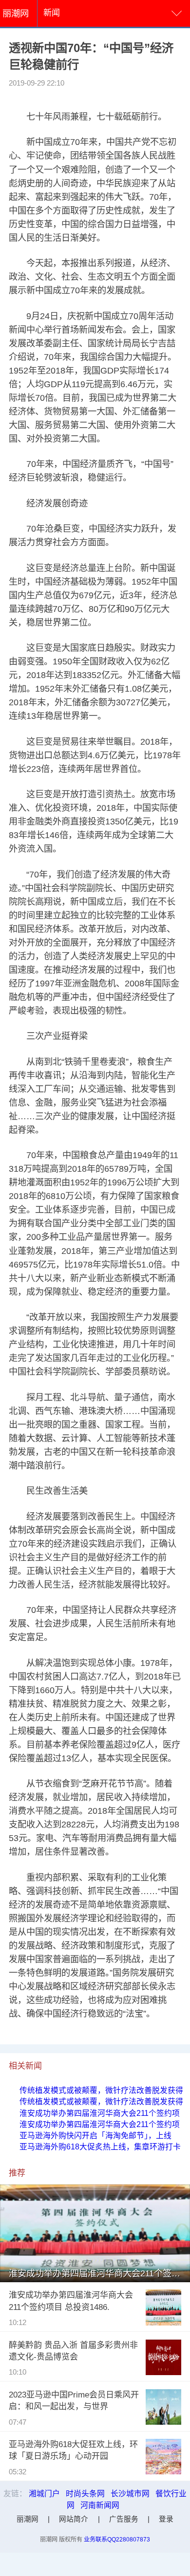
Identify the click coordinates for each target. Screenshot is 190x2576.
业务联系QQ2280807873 (117, 2540)
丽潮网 (16, 13)
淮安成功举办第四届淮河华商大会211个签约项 (100, 2113)
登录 (166, 2519)
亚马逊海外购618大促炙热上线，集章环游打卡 (100, 2147)
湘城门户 (44, 2494)
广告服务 (124, 2519)
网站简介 (74, 2519)
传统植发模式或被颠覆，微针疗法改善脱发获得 (101, 2090)
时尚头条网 (85, 2494)
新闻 (52, 13)
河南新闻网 (100, 2505)
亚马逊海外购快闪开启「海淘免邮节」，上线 (95, 2136)
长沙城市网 (130, 2494)
